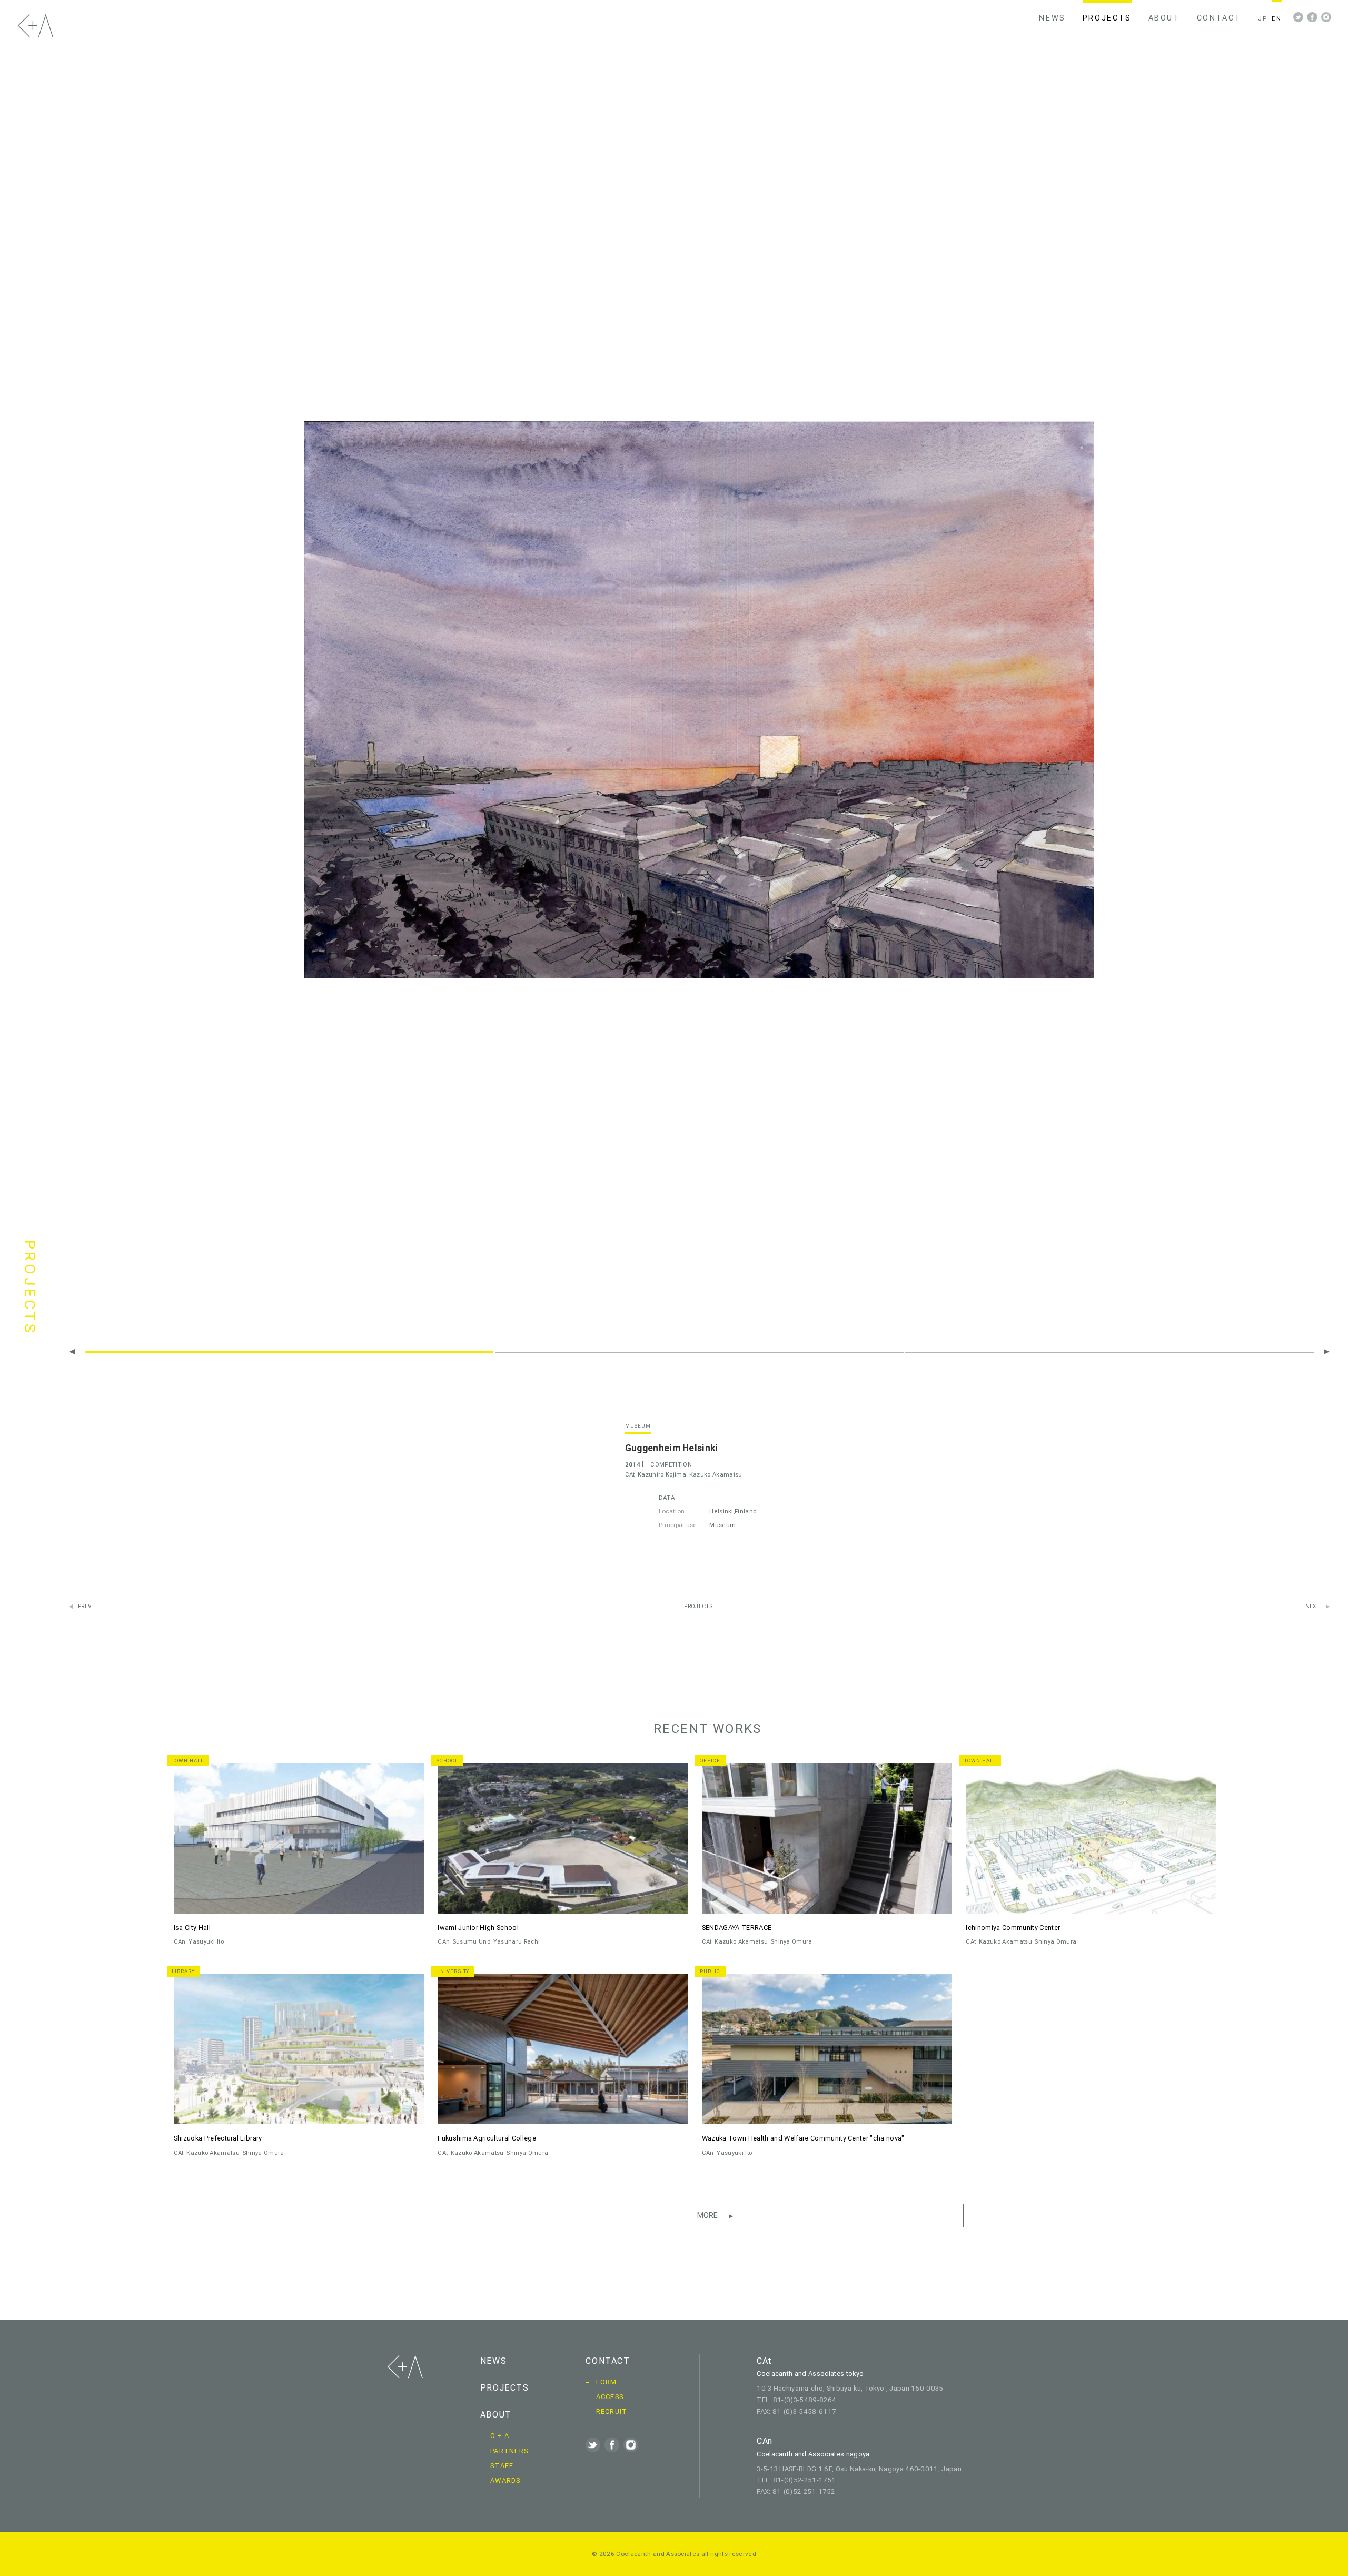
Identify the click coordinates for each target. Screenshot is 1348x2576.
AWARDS (506, 2480)
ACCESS (610, 2397)
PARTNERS (509, 2451)
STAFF (502, 2466)
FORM (607, 2382)
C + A (500, 2436)
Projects (698, 1607)
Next (1313, 1607)
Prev (85, 1607)
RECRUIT (612, 2411)
